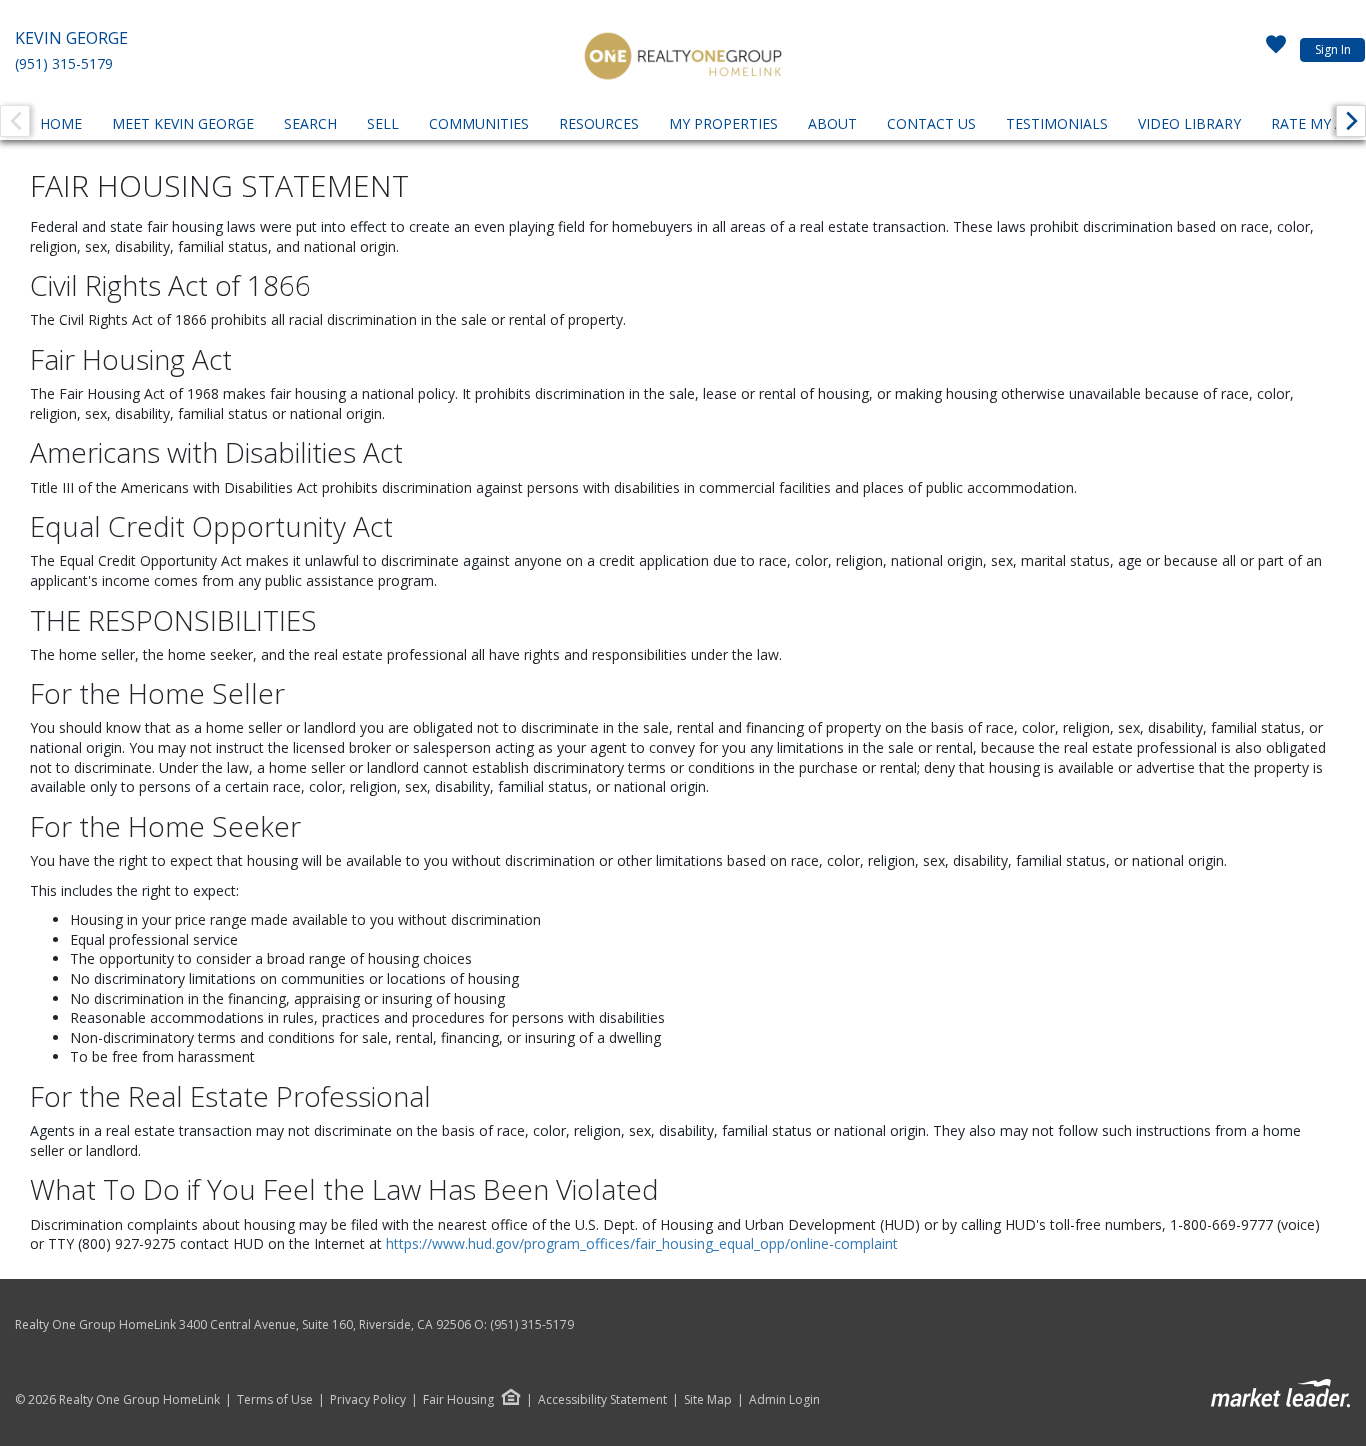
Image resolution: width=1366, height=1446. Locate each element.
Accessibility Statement (602, 1400)
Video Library (1189, 123)
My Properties (723, 123)
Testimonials (1057, 123)
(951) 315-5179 (64, 63)
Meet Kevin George (183, 123)
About (832, 123)
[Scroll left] (15, 121)
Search (310, 123)
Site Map (708, 1400)
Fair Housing (458, 1399)
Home (61, 123)
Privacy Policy (368, 1400)
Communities (479, 123)
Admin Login (784, 1400)
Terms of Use (275, 1400)
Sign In (1333, 49)
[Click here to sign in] (1276, 50)
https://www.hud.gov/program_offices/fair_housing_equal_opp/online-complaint (642, 1243)
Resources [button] (599, 123)
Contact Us (931, 123)
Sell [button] (383, 123)
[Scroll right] (1351, 121)
